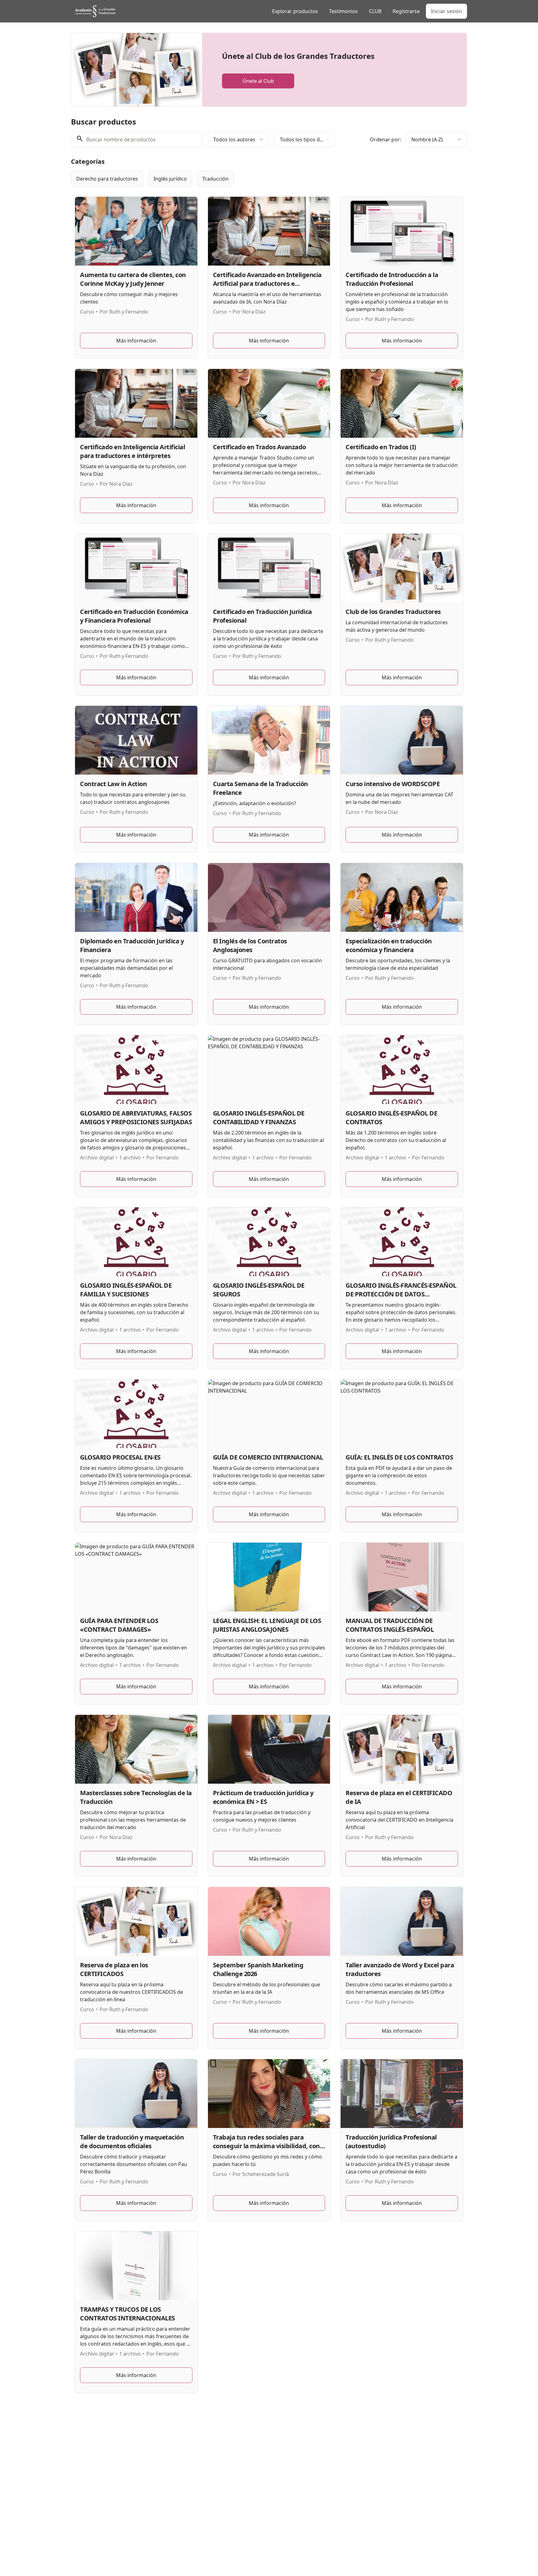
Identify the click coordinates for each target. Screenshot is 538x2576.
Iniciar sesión (446, 11)
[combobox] (238, 139)
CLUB (375, 11)
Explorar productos (295, 11)
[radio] (107, 179)
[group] (243, 179)
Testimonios (343, 11)
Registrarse (406, 11)
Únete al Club (258, 81)
